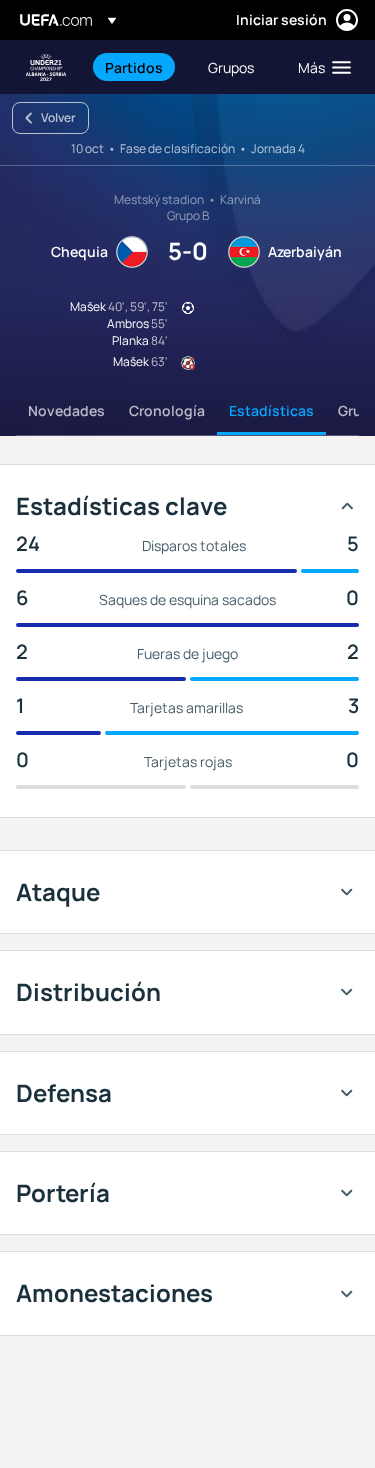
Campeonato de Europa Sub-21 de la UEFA (46, 67)
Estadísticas (271, 410)
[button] (320, 67)
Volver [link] (58, 117)
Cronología (167, 410)
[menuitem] (139, 67)
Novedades (66, 410)
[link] (134, 67)
